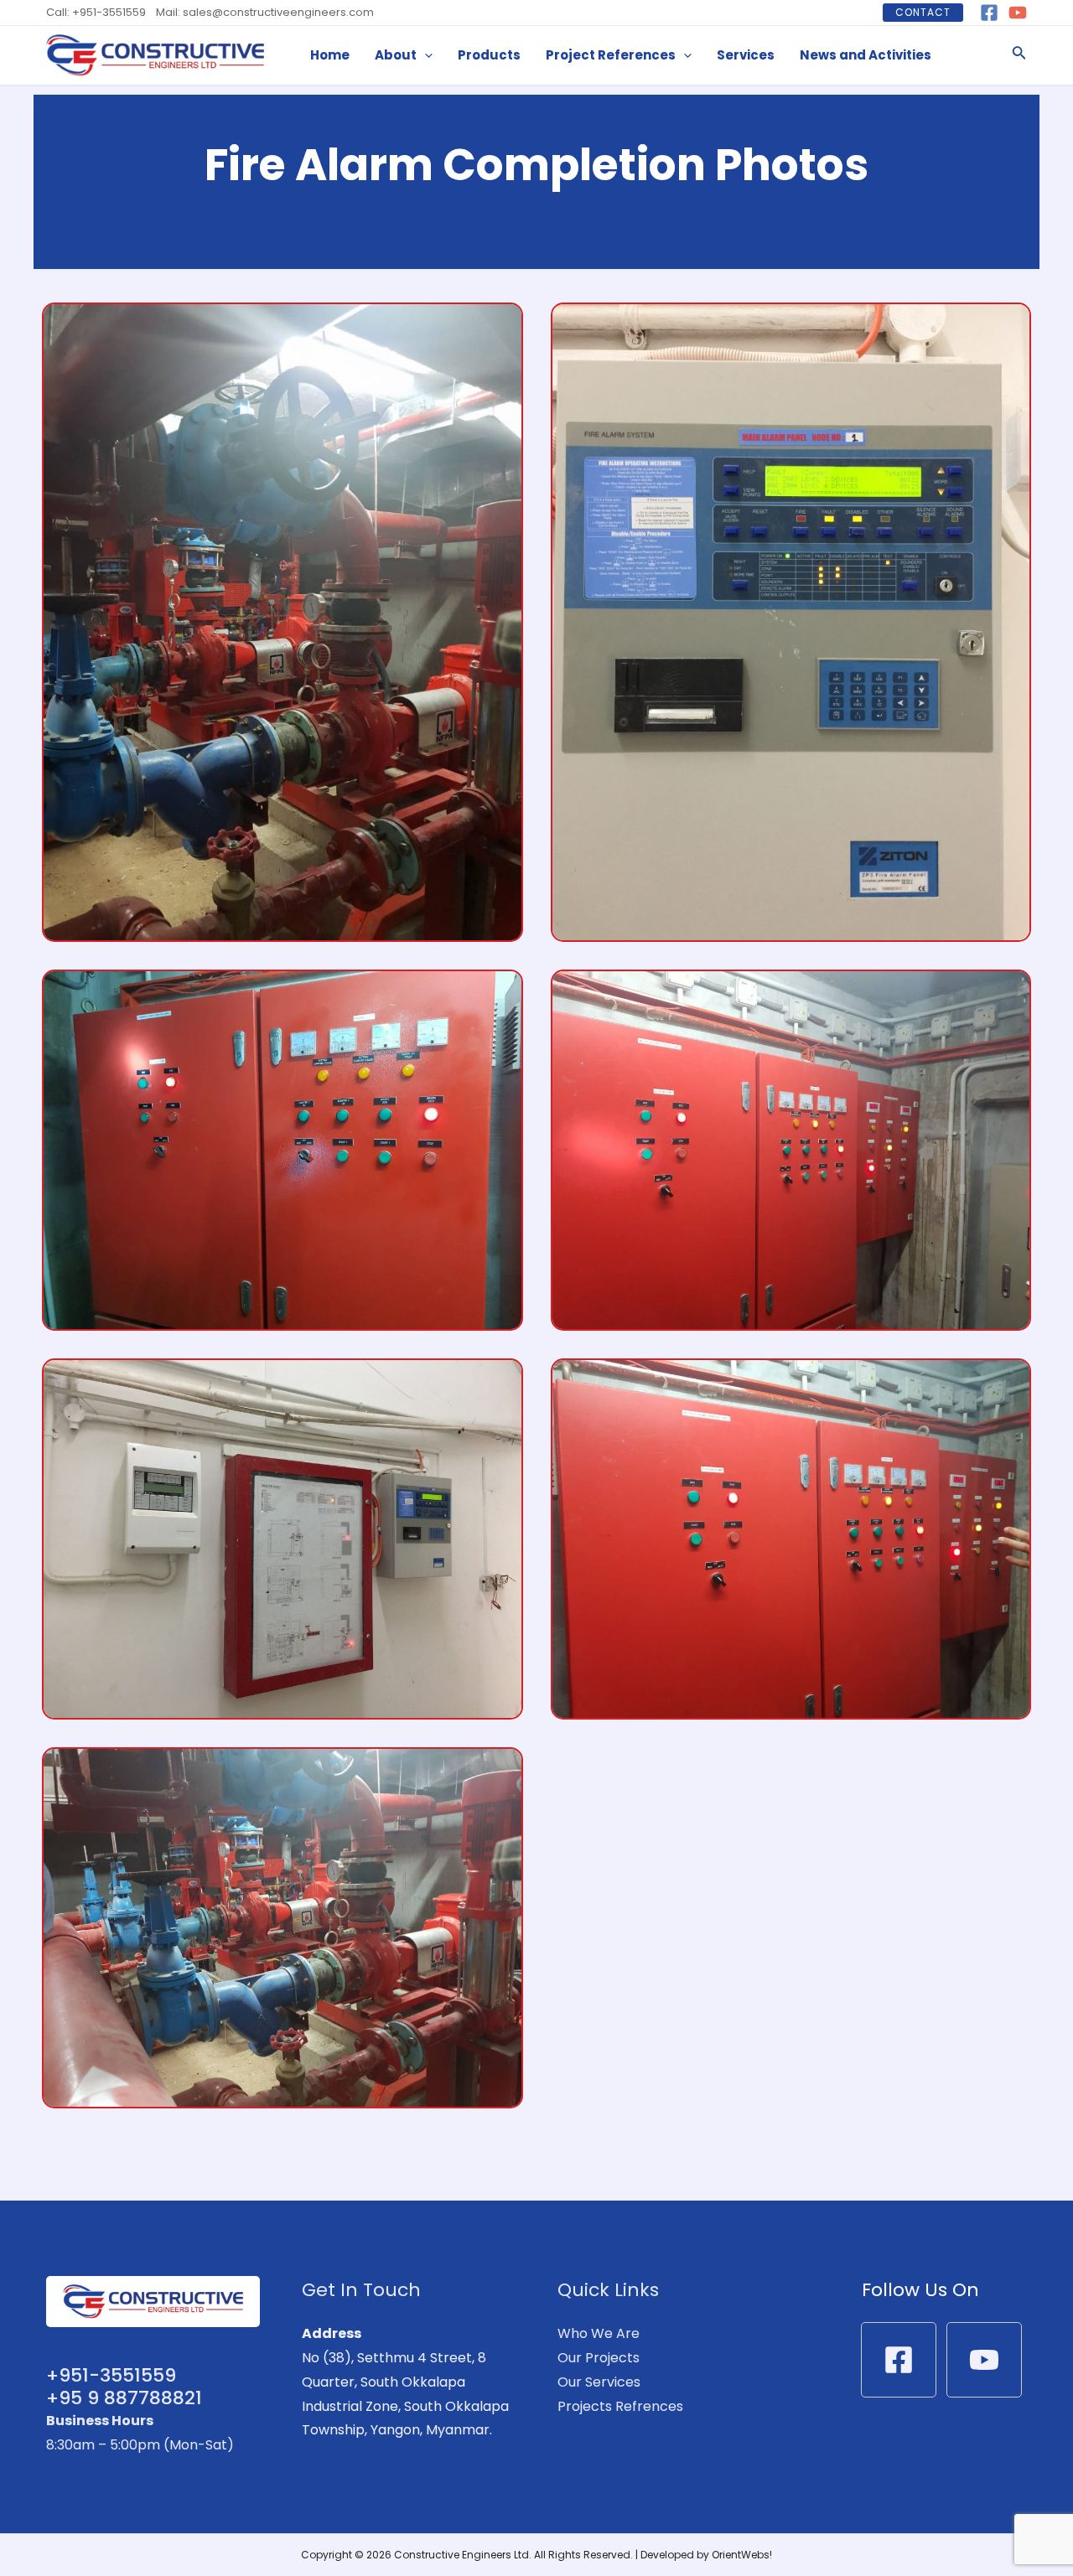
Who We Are (599, 2333)
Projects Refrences (620, 2406)
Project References (611, 55)
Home (330, 55)
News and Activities (866, 55)
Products (489, 55)
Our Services (599, 2382)
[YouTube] (1018, 13)
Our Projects (599, 2358)
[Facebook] (989, 13)
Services (746, 55)
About (396, 55)
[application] (425, 55)
